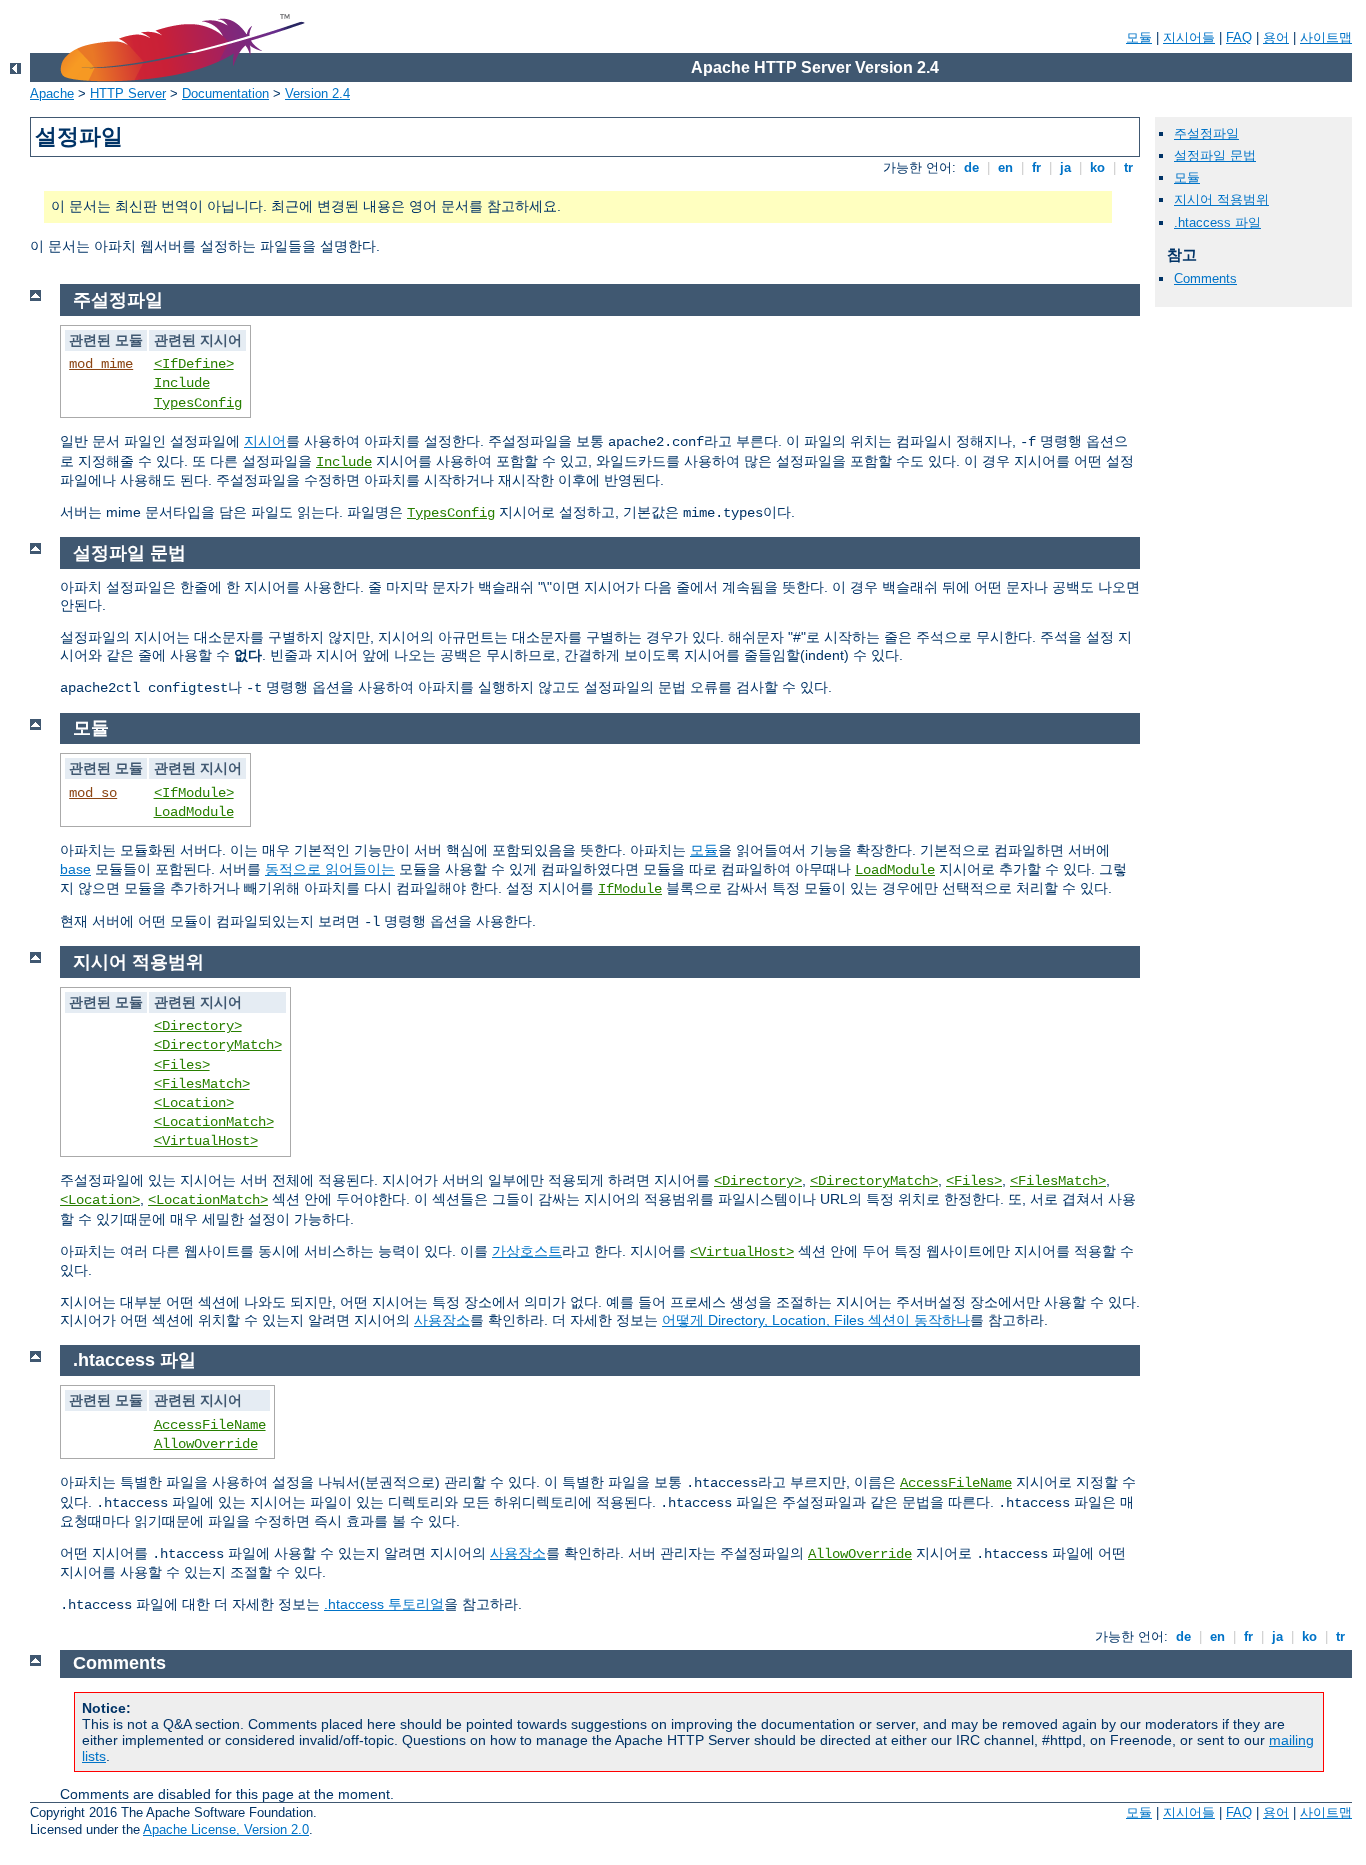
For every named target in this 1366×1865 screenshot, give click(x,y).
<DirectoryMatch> (218, 1045)
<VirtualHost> (206, 1141)
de (971, 167)
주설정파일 (1206, 133)
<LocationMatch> (214, 1122)
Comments (1205, 278)
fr (1036, 167)
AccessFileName (210, 1425)
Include (182, 383)
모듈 (1139, 37)
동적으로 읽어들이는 (330, 869)
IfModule (630, 889)
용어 (1276, 37)
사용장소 (442, 1320)
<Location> (194, 1103)
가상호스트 (527, 1251)
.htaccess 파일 (1217, 222)
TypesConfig (198, 403)
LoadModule (194, 812)
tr (1128, 167)
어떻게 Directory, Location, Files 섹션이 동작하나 (816, 1320)
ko (1097, 167)
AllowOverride (206, 1444)
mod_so (93, 793)
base (75, 869)
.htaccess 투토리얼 (384, 1604)
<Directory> (198, 1026)
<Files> (182, 1065)
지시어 (265, 441)
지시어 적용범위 (1221, 199)
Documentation (225, 93)
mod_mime (101, 364)
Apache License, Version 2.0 (226, 1829)
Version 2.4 (317, 93)
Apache (52, 93)
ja (1065, 167)
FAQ (1239, 37)
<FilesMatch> (202, 1084)
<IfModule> (194, 793)
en (1005, 167)
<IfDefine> (194, 364)
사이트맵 (1326, 37)
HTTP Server (128, 93)
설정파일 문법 (1215, 155)
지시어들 (1189, 37)
